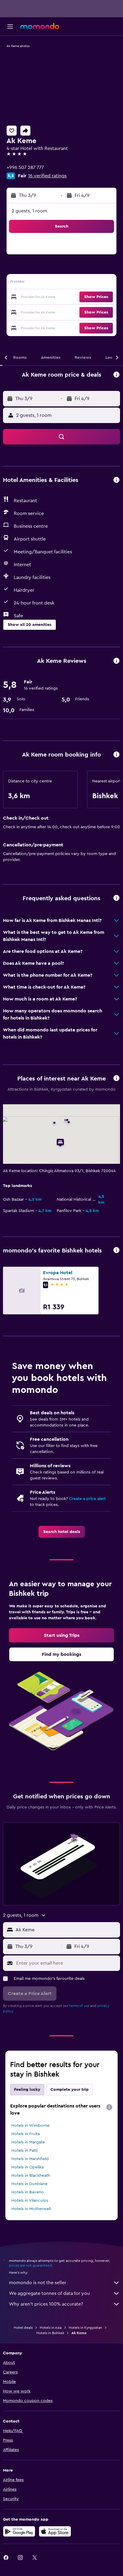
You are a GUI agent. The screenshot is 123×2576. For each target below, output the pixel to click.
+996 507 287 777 (25, 167)
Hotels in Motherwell (31, 2209)
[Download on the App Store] (55, 2531)
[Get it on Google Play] (19, 2531)
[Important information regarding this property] (116, 755)
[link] (62, 1532)
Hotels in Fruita (26, 2134)
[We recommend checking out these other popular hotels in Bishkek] (116, 1251)
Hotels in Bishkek (50, 2333)
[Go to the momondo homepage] (40, 26)
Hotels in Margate (28, 2142)
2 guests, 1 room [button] (29, 211)
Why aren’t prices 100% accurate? (46, 2304)
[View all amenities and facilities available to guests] (116, 480)
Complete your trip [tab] (70, 2090)
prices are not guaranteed (30, 2265)
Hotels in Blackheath (31, 2176)
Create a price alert (87, 1499)
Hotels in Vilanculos (30, 2201)
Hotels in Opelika (27, 2167)
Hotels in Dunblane (29, 2184)
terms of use (79, 2006)
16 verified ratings (47, 176)
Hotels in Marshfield (30, 2159)
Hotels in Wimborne (30, 2126)
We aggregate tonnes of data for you (49, 2293)
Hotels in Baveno (28, 2192)
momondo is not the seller (38, 2283)
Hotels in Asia (51, 2328)
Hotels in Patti (24, 2151)
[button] (10, 26)
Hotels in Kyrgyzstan (85, 2328)
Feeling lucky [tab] (27, 2090)
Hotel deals (23, 2328)
